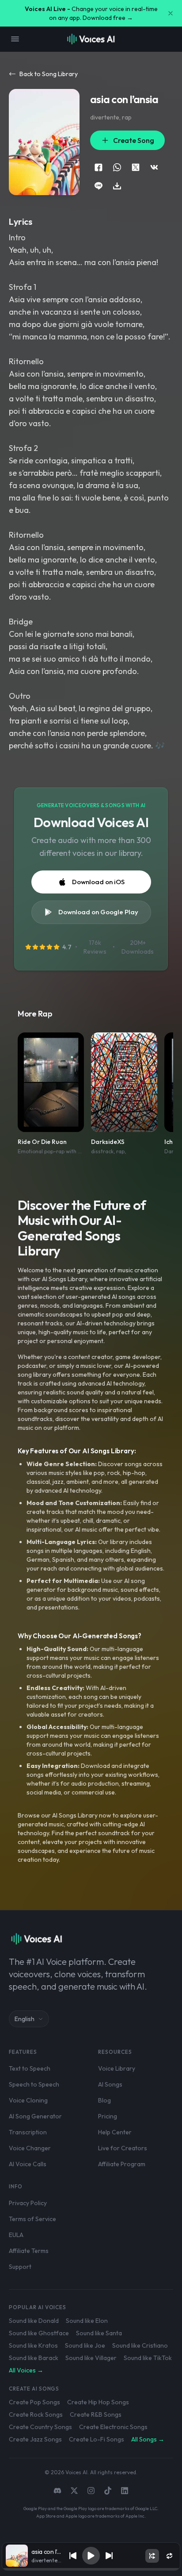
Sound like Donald (34, 2321)
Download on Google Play (98, 912)
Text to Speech (30, 2068)
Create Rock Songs (36, 2414)
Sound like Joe (85, 2345)
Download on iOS (98, 882)
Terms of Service (32, 2219)
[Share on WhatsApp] (117, 167)
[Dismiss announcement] (171, 13)
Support (20, 2267)
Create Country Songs (40, 2427)
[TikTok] (108, 2491)
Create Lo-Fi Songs (97, 2439)
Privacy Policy (28, 2203)
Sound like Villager (91, 2358)
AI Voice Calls (28, 2164)
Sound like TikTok (148, 2358)
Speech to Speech (34, 2084)
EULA (16, 2235)
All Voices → (26, 2370)
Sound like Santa (99, 2333)
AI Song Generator (35, 2116)
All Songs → (148, 2439)
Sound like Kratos (33, 2345)
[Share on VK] (154, 167)
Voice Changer (30, 2148)
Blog (104, 2100)
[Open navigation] (15, 39)
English (25, 2019)
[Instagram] (91, 2491)
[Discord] (57, 2491)
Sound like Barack (34, 2358)
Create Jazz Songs (35, 2439)
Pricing (108, 2116)
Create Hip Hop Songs (98, 2402)
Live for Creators (123, 2148)
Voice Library (117, 2068)
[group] (91, 2569)
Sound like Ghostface (39, 2333)
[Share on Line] (99, 186)
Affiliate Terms (29, 2251)
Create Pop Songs (34, 2402)
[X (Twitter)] (74, 2491)
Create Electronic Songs (113, 2427)
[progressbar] (91, 2569)
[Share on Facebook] (99, 167)
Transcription (28, 2132)
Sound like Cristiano (140, 2345)
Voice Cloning (28, 2100)
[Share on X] (136, 167)
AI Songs (110, 2084)
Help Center (115, 2132)
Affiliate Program (122, 2164)
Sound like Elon (87, 2321)
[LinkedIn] (125, 2491)
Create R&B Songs (96, 2414)
